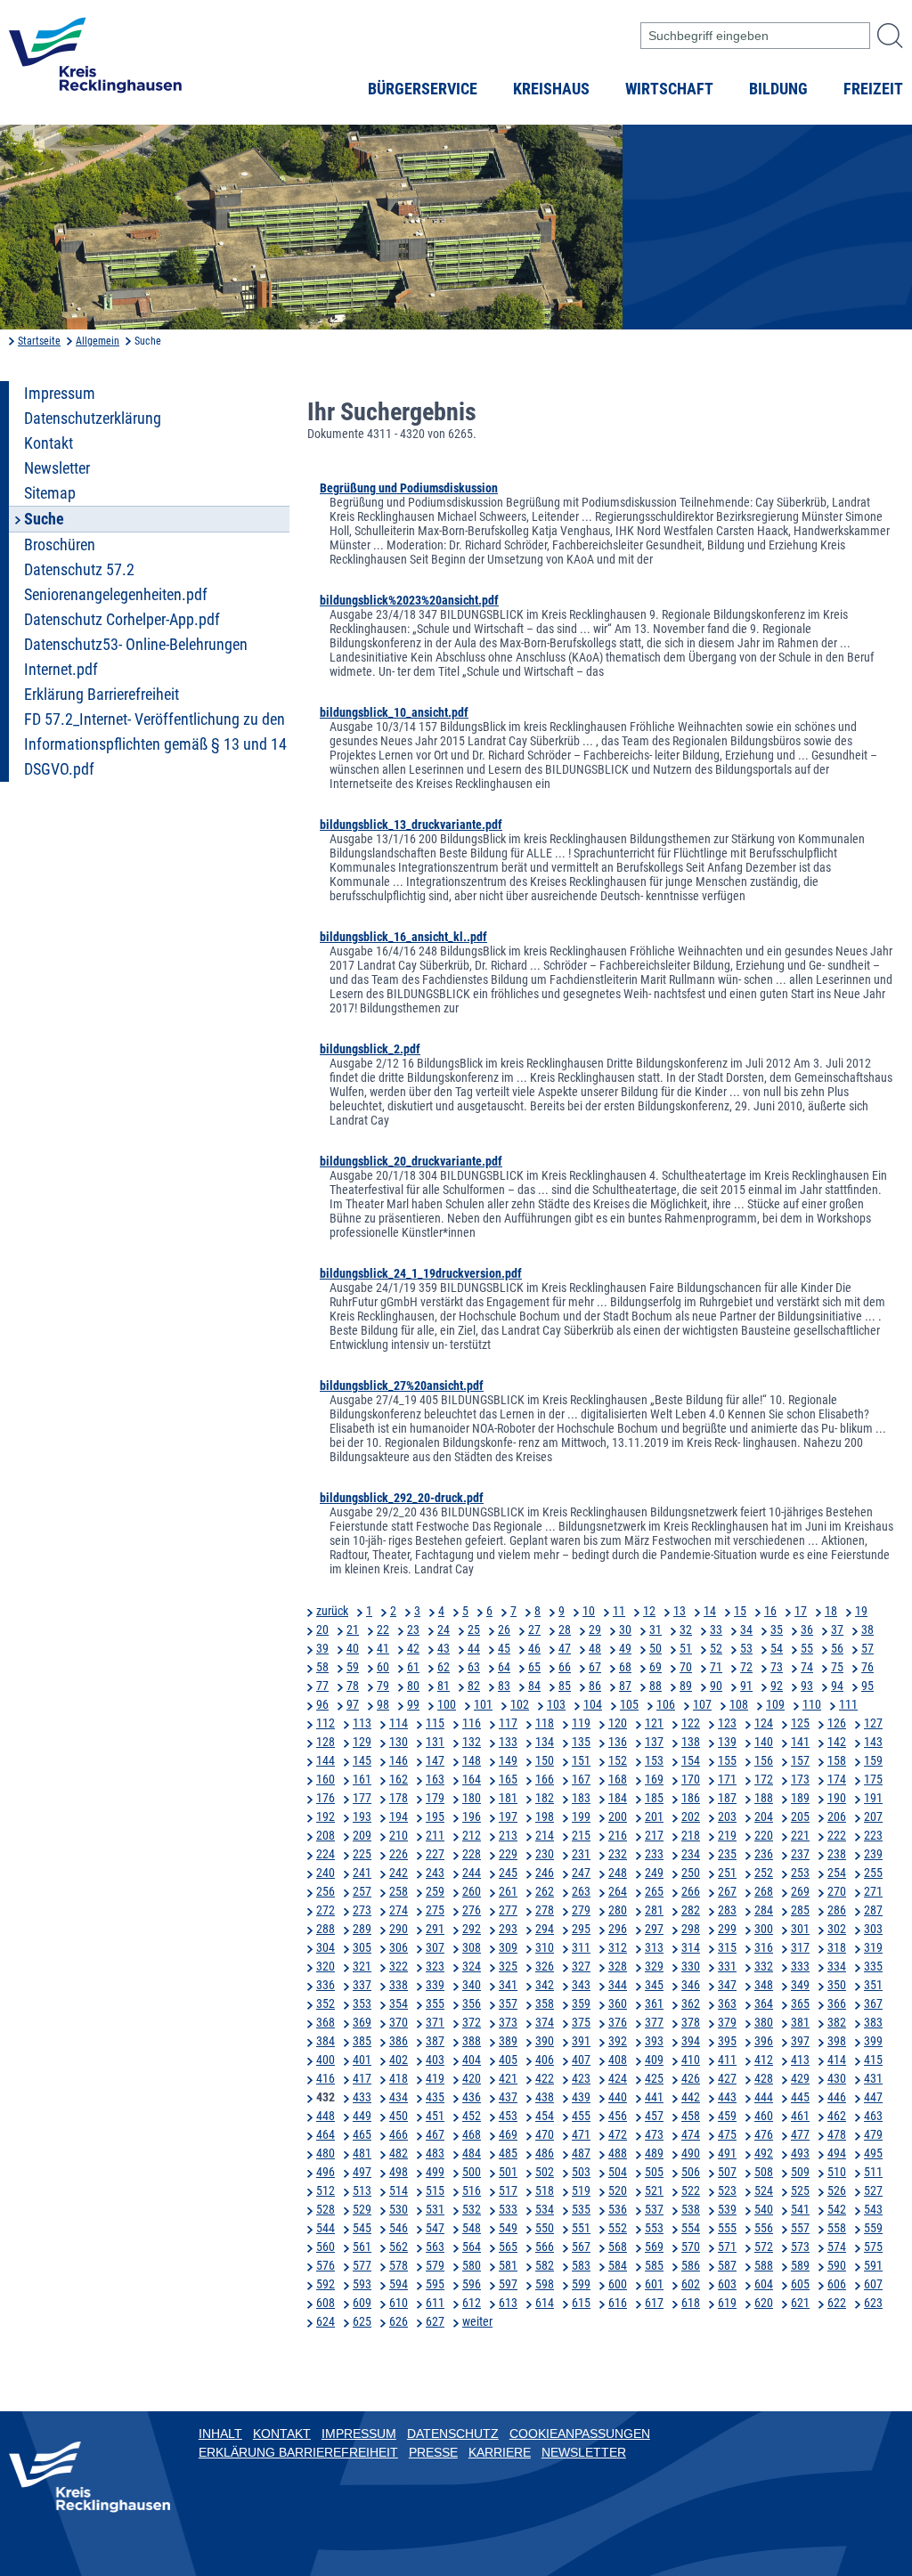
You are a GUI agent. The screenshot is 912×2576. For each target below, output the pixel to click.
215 (581, 1835)
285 (800, 1910)
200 (618, 1816)
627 (435, 2321)
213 (508, 1835)
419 (435, 2078)
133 (508, 1742)
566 (545, 2247)
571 (727, 2247)
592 (326, 2284)
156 (764, 1760)
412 (764, 2060)
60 (383, 1667)
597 (508, 2284)
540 (764, 2209)
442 (691, 2097)
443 (727, 2097)
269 (800, 1891)
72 (746, 1667)
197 (508, 1816)
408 (618, 2060)
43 (444, 1648)
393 (654, 2041)
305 (362, 1947)
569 (654, 2247)
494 (837, 2153)
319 (873, 1947)
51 (686, 1648)
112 (326, 1723)
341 (508, 1985)
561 (362, 2247)
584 (618, 2265)
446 (837, 2097)
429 (800, 2078)
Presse (433, 2452)
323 (435, 1966)
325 (508, 1966)
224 (326, 1854)
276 (472, 1910)
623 (873, 2303)
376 (618, 2022)
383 (873, 2022)
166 (545, 1779)
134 (545, 1742)
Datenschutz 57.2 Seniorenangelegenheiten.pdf (116, 582)
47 (565, 1648)
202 (691, 1816)
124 (764, 1723)
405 (508, 2060)
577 (362, 2265)
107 (702, 1704)
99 (413, 1704)
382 (837, 2022)
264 (618, 1891)
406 (545, 2060)
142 (837, 1742)
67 (595, 1667)
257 (362, 1891)
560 (326, 2247)
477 (800, 2134)
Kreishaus (551, 89)
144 (326, 1760)
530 (399, 2209)
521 (654, 2190)
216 (618, 1835)
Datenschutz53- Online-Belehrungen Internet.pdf (136, 657)
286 (837, 1910)
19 (861, 1611)
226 (399, 1854)
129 (362, 1742)
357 (508, 2003)
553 (654, 2228)
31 (655, 1629)
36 (807, 1629)
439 (581, 2097)
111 (848, 1704)
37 (837, 1629)
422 (545, 2078)
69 (655, 1667)
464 (326, 2134)
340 (472, 1985)
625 (362, 2321)
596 (472, 2284)
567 (581, 2247)
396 (764, 2041)
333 (800, 1966)
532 (472, 2209)
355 (435, 2003)
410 (691, 2060)
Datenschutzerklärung (93, 418)
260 (472, 1891)
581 (508, 2265)
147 (435, 1760)
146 (399, 1760)
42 (413, 1648)
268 (764, 1891)
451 (435, 2116)
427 (727, 2078)
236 (764, 1854)
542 (837, 2209)
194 (399, 1816)
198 (545, 1816)
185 (654, 1798)
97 (353, 1704)
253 (800, 1873)
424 (618, 2078)
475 (727, 2134)
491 (727, 2153)
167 (581, 1779)
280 (618, 1910)
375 (581, 2022)
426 (691, 2078)
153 (654, 1760)
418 (399, 2078)
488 (618, 2153)
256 (326, 1891)
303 (873, 1929)
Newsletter (57, 468)
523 (727, 2190)
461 (800, 2116)
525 (800, 2190)
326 (545, 1966)
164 (472, 1779)
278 (545, 1910)
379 (727, 2022)
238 (837, 1854)
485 (508, 2153)
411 (727, 2060)
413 (800, 2060)
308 (472, 1947)
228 (472, 1854)
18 (831, 1611)
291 (435, 1929)
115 (435, 1723)
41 (383, 1648)
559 (873, 2228)
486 (545, 2153)
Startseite (39, 341)
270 (837, 1891)
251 (727, 1873)
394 (691, 2041)
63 (474, 1667)
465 (362, 2134)
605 (800, 2284)
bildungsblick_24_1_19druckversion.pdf (421, 1273)
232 (618, 1854)
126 (837, 1723)
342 (545, 1985)
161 (362, 1779)
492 (764, 2153)
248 (618, 1873)
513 (362, 2190)
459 (727, 2116)
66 (565, 1667)
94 (837, 1686)
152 (618, 1760)
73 (777, 1667)
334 (837, 1966)
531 (435, 2209)
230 (545, 1854)
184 (618, 1798)
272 (326, 1910)
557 (800, 2228)
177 (362, 1798)
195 (435, 1816)
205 (800, 1816)
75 (837, 1667)
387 (435, 2041)
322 (399, 1966)
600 (618, 2284)
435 (435, 2097)
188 (764, 1798)
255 (873, 1873)
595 (435, 2284)
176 (326, 1798)
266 (691, 1891)
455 (581, 2116)
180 (472, 1798)
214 (545, 1835)
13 (680, 1611)
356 (472, 2003)
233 (654, 1854)
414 (837, 2060)
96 (322, 1704)
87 (625, 1686)
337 (362, 1985)
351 (873, 1985)
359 (581, 2003)
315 (727, 1947)
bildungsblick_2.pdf (370, 1049)
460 (764, 2116)
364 (764, 2003)
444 (764, 2097)
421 (508, 2078)
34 (746, 1629)
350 (837, 1985)
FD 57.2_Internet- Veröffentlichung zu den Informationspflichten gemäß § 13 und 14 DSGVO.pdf (155, 744)
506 (691, 2172)
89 (686, 1686)
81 (444, 1686)
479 (873, 2134)
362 (691, 2003)
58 (322, 1667)
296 (618, 1929)
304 (326, 1947)
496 (326, 2172)
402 (399, 2060)
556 (764, 2228)
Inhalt (220, 2434)
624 (326, 2321)
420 (472, 2078)
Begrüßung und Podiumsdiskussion (409, 488)
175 (873, 1779)
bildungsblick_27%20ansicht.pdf (402, 1386)
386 (399, 2041)
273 (362, 1910)
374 (545, 2022)
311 (581, 1947)
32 (686, 1629)
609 (362, 2303)
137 (654, 1742)
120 (618, 1723)
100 (447, 1704)
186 (691, 1798)
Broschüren (60, 545)
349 (800, 1985)
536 (618, 2209)
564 (472, 2247)
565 (508, 2247)
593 (362, 2284)
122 (691, 1723)
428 (764, 2078)
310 (545, 1947)
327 (581, 1966)
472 (618, 2134)
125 (800, 1723)
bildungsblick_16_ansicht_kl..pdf (403, 937)
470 (545, 2134)
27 (534, 1629)
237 (800, 1854)
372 (472, 2022)
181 (508, 1798)
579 (435, 2265)
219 (727, 1835)
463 (873, 2116)
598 (545, 2284)
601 (654, 2284)
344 (618, 1985)
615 (581, 2303)
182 (545, 1798)
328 (618, 1966)
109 (775, 1704)
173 (800, 1779)
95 (867, 1686)
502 (545, 2172)
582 (545, 2265)
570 (691, 2247)
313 (654, 1947)
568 (618, 2247)
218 (691, 1835)
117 (508, 1723)
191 (873, 1798)
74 (807, 1667)
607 (873, 2284)
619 (727, 2303)
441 (654, 2097)
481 (362, 2153)
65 (534, 1667)
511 (873, 2172)
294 (545, 1929)
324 (472, 1966)
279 (581, 1910)
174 (837, 1779)
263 (581, 1891)
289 (362, 1929)
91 (746, 1686)
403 (435, 2060)
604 (764, 2284)
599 (581, 2284)
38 (867, 1629)
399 (873, 2041)
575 (873, 2247)
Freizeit (873, 89)
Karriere (500, 2452)
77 (322, 1686)
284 (764, 1910)
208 (326, 1835)
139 (727, 1742)
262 (545, 1891)
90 (716, 1686)
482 (399, 2153)
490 (691, 2153)
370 (399, 2022)
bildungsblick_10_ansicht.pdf (394, 712)
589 (800, 2265)
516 (472, 2190)
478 (837, 2134)
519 (581, 2190)
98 (383, 1704)
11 (619, 1611)
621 (800, 2303)
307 (435, 1947)
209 (362, 1835)
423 (581, 2078)
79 (383, 1686)
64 (504, 1667)
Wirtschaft (669, 89)
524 (764, 2190)
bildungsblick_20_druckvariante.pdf (411, 1161)
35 (777, 1629)
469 (508, 2134)
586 (691, 2265)
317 (800, 1947)
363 (727, 2003)
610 (399, 2303)
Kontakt (49, 443)
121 (654, 1723)
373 (508, 2022)
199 (581, 1816)
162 (399, 1779)
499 (435, 2172)
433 (362, 2097)
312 (618, 1947)
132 (472, 1742)
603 (727, 2284)
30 (625, 1629)
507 (727, 2172)
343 (581, 1985)
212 (472, 1835)
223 (873, 1835)
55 (807, 1648)
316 (764, 1947)
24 (444, 1629)
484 (472, 2153)
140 (764, 1742)
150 (545, 1760)
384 (326, 2041)
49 (625, 1648)
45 (504, 1648)
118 (545, 1723)
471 (581, 2134)
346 (691, 1985)
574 (837, 2247)
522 (691, 2190)
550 (545, 2228)
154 (691, 1760)
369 (362, 2022)
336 (326, 1985)
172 (764, 1779)
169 (654, 1779)
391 (581, 2041)
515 (435, 2190)
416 (326, 2078)
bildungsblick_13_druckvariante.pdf (411, 825)
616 (618, 2303)
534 (545, 2209)
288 (326, 1929)
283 (727, 1910)
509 (800, 2172)
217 (654, 1835)
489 (654, 2153)
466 (399, 2134)
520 (618, 2190)
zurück (332, 1611)
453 (508, 2116)
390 (545, 2041)
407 (581, 2060)
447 (873, 2097)
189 (800, 1798)
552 (618, 2228)
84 (534, 1686)
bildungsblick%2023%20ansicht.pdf (409, 600)
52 (716, 1648)
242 (399, 1873)
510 (837, 2172)
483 (435, 2153)
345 (654, 1985)
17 (801, 1611)
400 (326, 2060)
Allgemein (98, 341)
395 (727, 2041)
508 (764, 2172)
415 (873, 2060)
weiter (477, 2321)
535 (581, 2209)
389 (508, 2041)
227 (435, 1854)
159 (873, 1760)
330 (691, 1966)
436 (472, 2097)
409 (654, 2060)
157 (800, 1760)
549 (508, 2228)
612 (472, 2303)
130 (399, 1742)
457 (654, 2116)
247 (581, 1873)
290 (399, 1929)
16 (770, 1611)
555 (727, 2228)
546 (399, 2228)
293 (508, 1929)
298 (691, 1929)
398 (837, 2041)
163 (435, 1779)
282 (691, 1910)
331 (727, 1966)
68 (625, 1667)
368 (326, 2022)
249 (654, 1873)
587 (727, 2265)
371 (435, 2022)
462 (837, 2116)
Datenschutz (453, 2434)
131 (435, 1742)
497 (362, 2172)
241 (362, 1873)
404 (472, 2060)
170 (691, 1779)
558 (837, 2228)
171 (727, 1779)
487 (581, 2153)
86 (595, 1686)
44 (474, 1648)
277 (508, 1910)
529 (362, 2209)
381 (800, 2022)
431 (873, 2078)
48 (595, 1648)
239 (873, 1854)
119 (581, 1723)
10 (589, 1611)
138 (691, 1742)
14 (710, 1611)
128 (326, 1742)
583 (581, 2265)
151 (581, 1760)
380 (764, 2022)
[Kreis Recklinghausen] (95, 61)
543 (873, 2209)
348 (764, 1985)
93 (807, 1686)
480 (326, 2153)
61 (413, 1667)
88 (655, 1686)
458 (691, 2116)
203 (727, 1816)
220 (764, 1835)
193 (362, 1816)
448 (326, 2116)
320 (326, 1966)
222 (837, 1835)
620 (764, 2303)
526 (837, 2190)
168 (618, 1779)
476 (764, 2134)
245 (508, 1873)
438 (545, 2097)
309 (508, 1947)
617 (654, 2303)
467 (435, 2134)
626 (399, 2321)
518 (545, 2190)
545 (362, 2228)
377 (654, 2022)
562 (399, 2247)
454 (545, 2116)
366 (837, 2003)
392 (618, 2041)
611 (435, 2303)
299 (727, 1929)
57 (867, 1648)
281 (654, 1910)
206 (837, 1816)
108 (739, 1704)
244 (472, 1873)
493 (800, 2153)
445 (800, 2097)
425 (654, 2078)
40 (353, 1648)
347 (727, 1985)
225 (362, 1854)
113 (362, 1723)
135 (581, 1742)
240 (326, 1873)
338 (399, 1985)
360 (618, 2003)
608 (326, 2303)
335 (873, 1966)
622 (837, 2303)
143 (873, 1742)
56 (837, 1648)
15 (740, 1611)
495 (873, 2153)
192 (326, 1816)
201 (654, 1816)
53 (746, 1648)
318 (837, 1947)
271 (873, 1891)
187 (727, 1798)
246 (545, 1873)
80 (413, 1686)
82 (474, 1686)
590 (837, 2265)
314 (691, 1947)
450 (399, 2116)
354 (399, 2003)
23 (413, 1629)
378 (691, 2022)
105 (629, 1704)
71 (716, 1667)
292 (472, 1929)
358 (545, 2003)
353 (362, 2003)
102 (520, 1704)
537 (654, 2209)
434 (399, 2097)
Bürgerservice (423, 89)
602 (691, 2284)
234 (691, 1854)
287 (873, 1910)
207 (873, 1816)
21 (353, 1629)
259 (435, 1891)
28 (565, 1629)
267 (727, 1891)
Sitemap (50, 493)
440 (618, 2097)
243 (435, 1873)
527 (873, 2190)
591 (873, 2265)
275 (435, 1910)
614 (545, 2303)
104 (593, 1704)
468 (472, 2134)
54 (777, 1648)
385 (362, 2041)
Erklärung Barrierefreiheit (102, 695)
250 (691, 1873)
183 (581, 1798)
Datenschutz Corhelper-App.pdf (122, 620)
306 (399, 1947)
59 (353, 1667)
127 (873, 1723)
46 (534, 1648)
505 (654, 2172)
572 (764, 2247)
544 (326, 2228)
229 (508, 1854)
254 (837, 1873)
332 (764, 1966)
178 (399, 1798)
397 (800, 2041)
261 (508, 1891)
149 (508, 1760)
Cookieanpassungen (580, 2434)
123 (727, 1723)
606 (837, 2284)
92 (777, 1686)
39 (322, 1648)
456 (618, 2116)
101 (483, 1704)
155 (727, 1760)
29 (595, 1629)
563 (435, 2247)
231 (581, 1854)
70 (686, 1667)
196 (472, 1816)
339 (435, 1985)
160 (326, 1779)
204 (764, 1816)
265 (654, 1891)
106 (666, 1704)
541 (800, 2209)
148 (472, 1760)
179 (435, 1798)
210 (399, 1835)
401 (362, 2060)
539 (727, 2209)
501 (508, 2172)
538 (691, 2209)
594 (399, 2284)
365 (800, 2003)
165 (508, 1779)
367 (873, 2003)
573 (800, 2247)
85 (565, 1686)
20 (322, 1629)
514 (399, 2190)
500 (472, 2172)
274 (399, 1910)
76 (867, 1667)
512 (326, 2190)
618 (691, 2303)
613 (508, 2303)
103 (556, 1704)
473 (654, 2134)
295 (581, 1929)
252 (764, 1873)
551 (581, 2228)
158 (837, 1760)
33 (716, 1629)
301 (800, 1929)
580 (472, 2265)
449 (362, 2116)
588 (764, 2265)
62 (444, 1667)
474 (691, 2134)
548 (472, 2228)
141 (800, 1742)
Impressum (60, 394)
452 (472, 2116)
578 (399, 2265)
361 (654, 2003)
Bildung (778, 89)
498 (399, 2172)
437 (508, 2097)
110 (812, 1704)
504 (618, 2172)
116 (472, 1723)
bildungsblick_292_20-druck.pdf (402, 1498)
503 (581, 2172)
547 (435, 2228)
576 (326, 2265)
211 (435, 1835)
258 (399, 1891)
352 (326, 2003)
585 (654, 2265)
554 (691, 2228)
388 (472, 2041)
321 (362, 1966)
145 (362, 1760)
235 (727, 1854)
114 (399, 1723)
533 (508, 2209)
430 (837, 2078)
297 (654, 1929)
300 (764, 1929)
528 (326, 2209)
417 (362, 2078)
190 (837, 1798)
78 (353, 1686)
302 (837, 1929)
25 (474, 1629)
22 (383, 1629)
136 (618, 1742)
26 (504, 1629)
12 (649, 1611)
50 (655, 1648)
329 (654, 1966)
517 (508, 2190)
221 (800, 1835)
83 (504, 1686)
